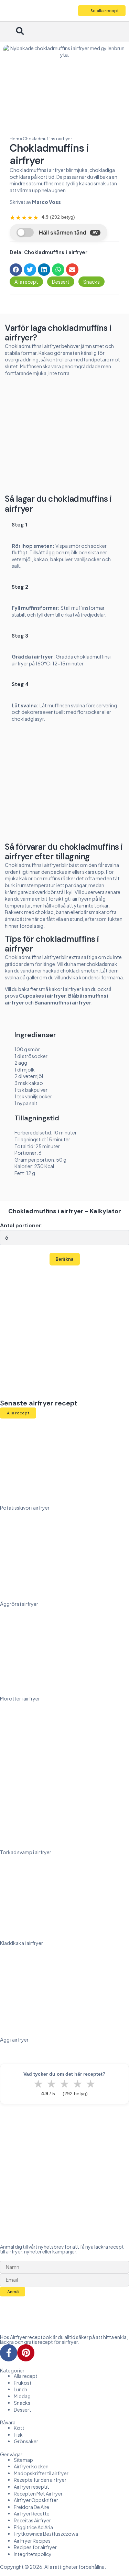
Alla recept (26, 282)
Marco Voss (46, 202)
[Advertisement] (65, 438)
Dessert (61, 282)
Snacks (92, 282)
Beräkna (65, 1259)
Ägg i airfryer (14, 2040)
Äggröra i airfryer (19, 1604)
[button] (9, 32)
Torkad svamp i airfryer (26, 1852)
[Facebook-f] (9, 2353)
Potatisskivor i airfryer (25, 1508)
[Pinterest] (26, 2353)
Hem (14, 139)
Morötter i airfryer (20, 1698)
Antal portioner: (21, 1225)
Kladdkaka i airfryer (21, 1943)
